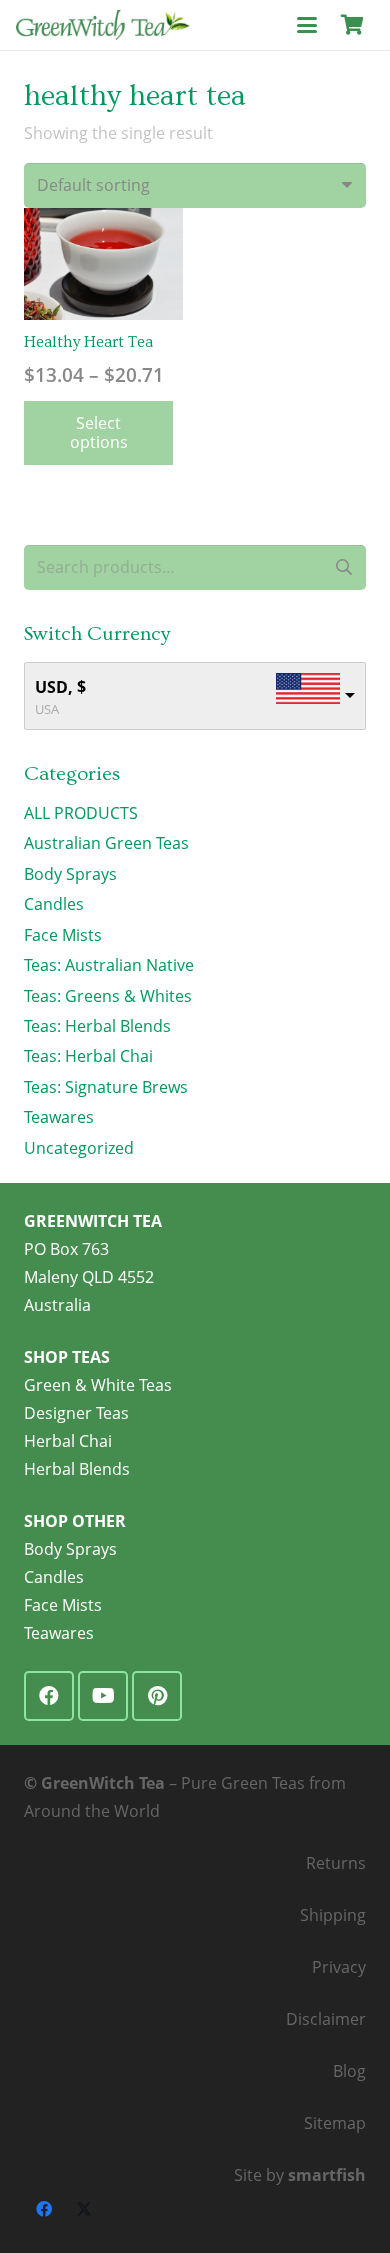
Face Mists (63, 935)
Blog (349, 2071)
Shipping (333, 1915)
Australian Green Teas (106, 843)
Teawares (59, 1117)
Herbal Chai (68, 1441)
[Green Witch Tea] (103, 25)
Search (343, 567)
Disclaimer (326, 2019)
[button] (307, 25)
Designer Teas (76, 1413)
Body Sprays (70, 874)
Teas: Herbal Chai (88, 1056)
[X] (84, 2209)
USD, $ (60, 687)
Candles (54, 904)
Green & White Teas (98, 1385)
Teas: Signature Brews (106, 1087)
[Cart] (352, 25)
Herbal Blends (77, 1469)
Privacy (339, 1967)
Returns (336, 1863)
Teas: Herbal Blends (97, 1026)
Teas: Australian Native (109, 965)
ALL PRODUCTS (81, 813)
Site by (300, 2175)
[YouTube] (103, 1696)
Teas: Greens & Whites (108, 996)
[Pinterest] (157, 1696)
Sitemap (335, 2123)
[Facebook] (49, 1696)
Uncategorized (79, 1148)
